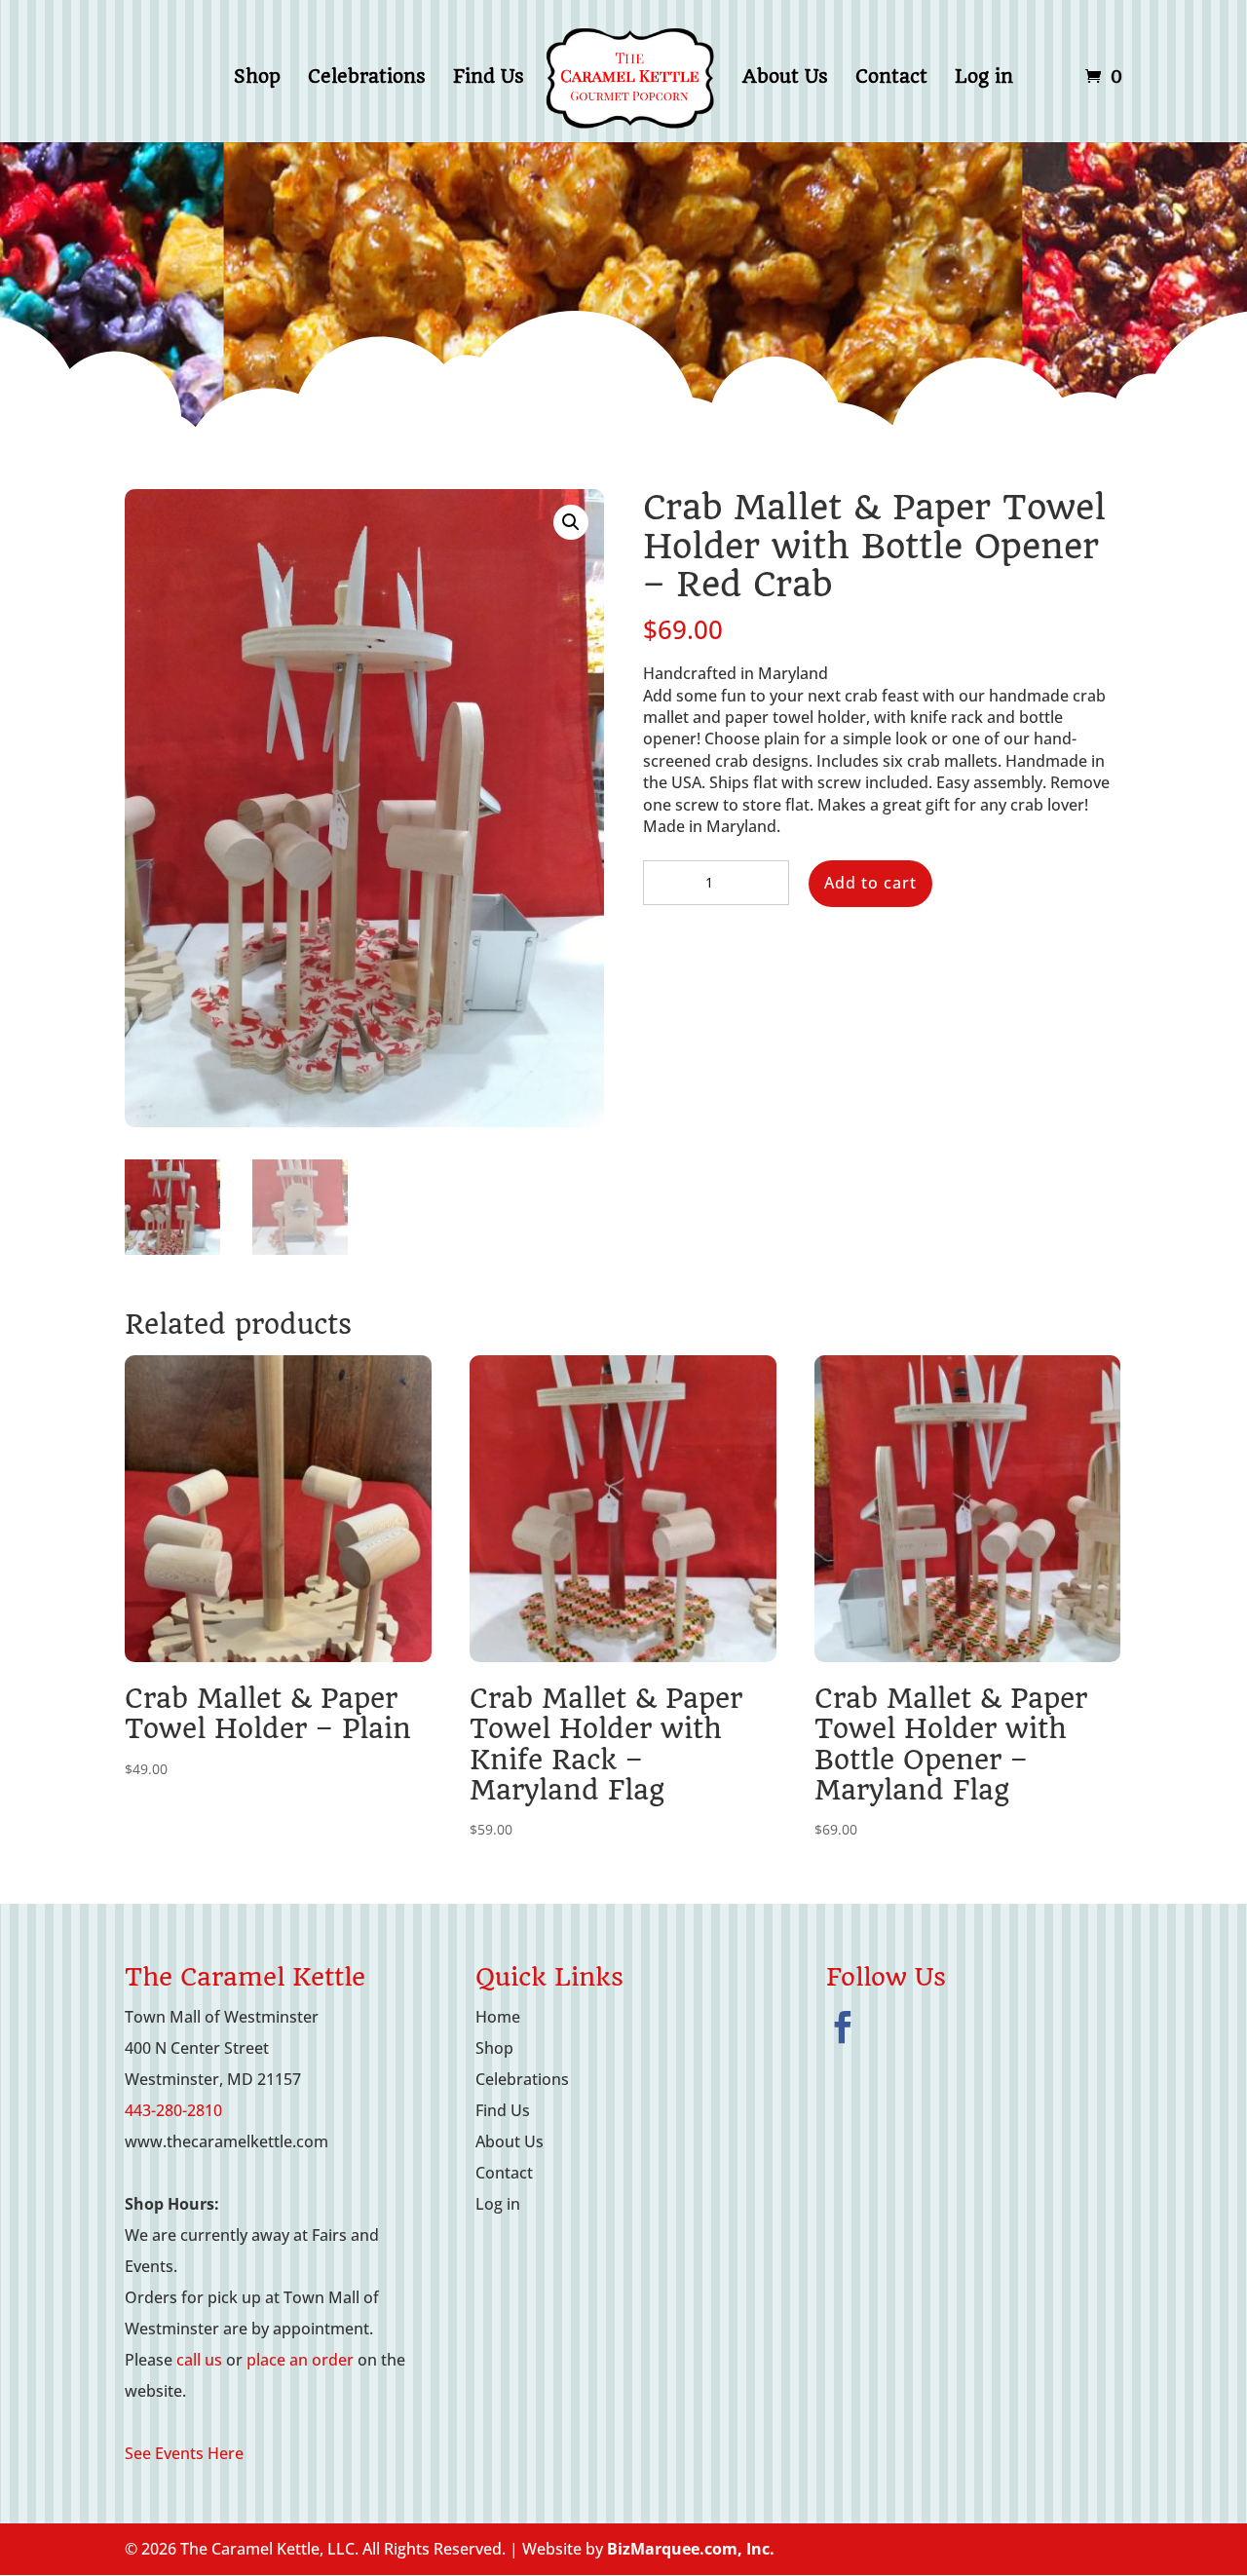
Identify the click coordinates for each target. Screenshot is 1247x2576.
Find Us (489, 79)
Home (498, 2017)
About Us (785, 79)
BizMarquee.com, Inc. (691, 2549)
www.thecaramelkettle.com (227, 2141)
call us (199, 2360)
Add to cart (870, 883)
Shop (257, 79)
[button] (571, 522)
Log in (984, 79)
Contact (891, 79)
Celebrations (367, 79)
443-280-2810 (173, 2110)
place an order (300, 2360)
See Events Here (184, 2453)
